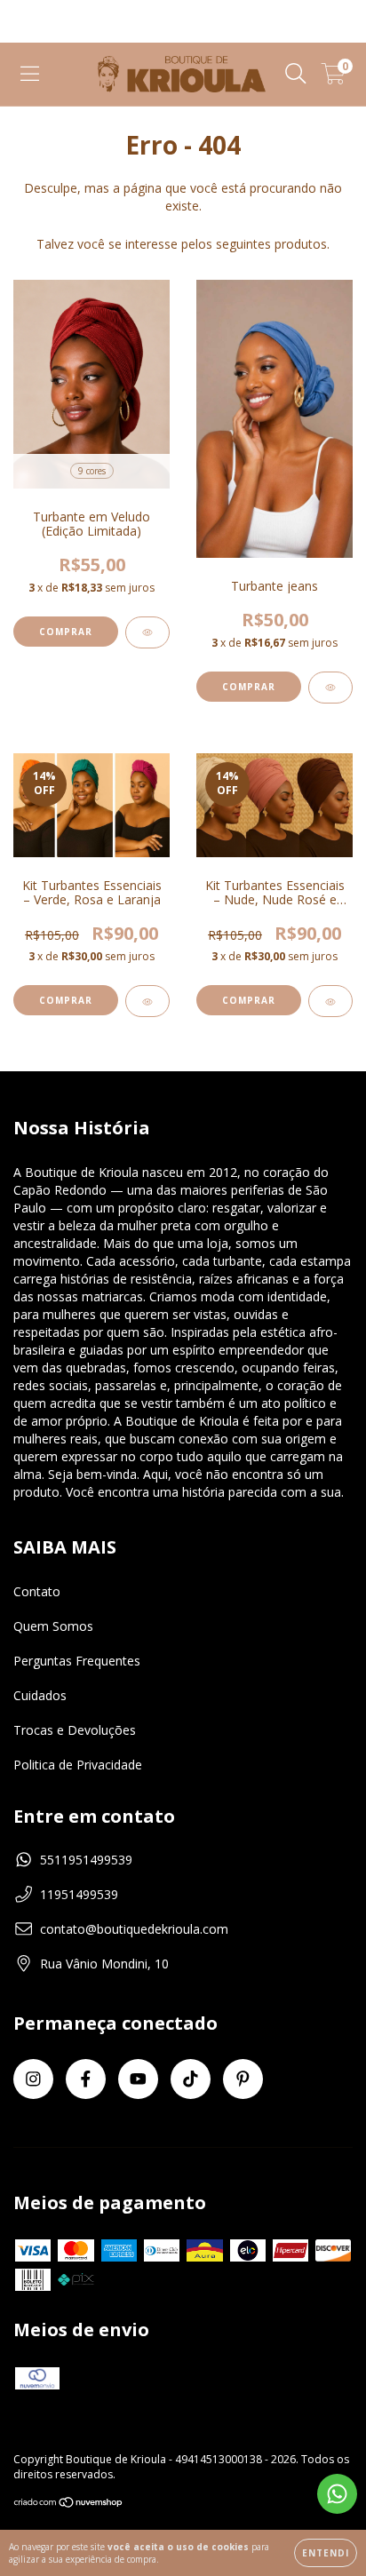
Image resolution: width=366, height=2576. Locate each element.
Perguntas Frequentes (77, 1661)
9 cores (92, 471)
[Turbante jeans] (330, 688)
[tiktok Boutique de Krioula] (191, 2079)
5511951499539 (86, 1860)
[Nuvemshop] (69, 2504)
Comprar (66, 632)
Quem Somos (53, 1626)
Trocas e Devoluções (75, 1730)
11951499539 (79, 1894)
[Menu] (30, 74)
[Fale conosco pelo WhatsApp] (337, 2494)
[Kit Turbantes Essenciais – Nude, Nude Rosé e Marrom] (330, 1001)
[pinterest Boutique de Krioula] (243, 2079)
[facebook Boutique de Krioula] (86, 2079)
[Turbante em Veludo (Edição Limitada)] (147, 632)
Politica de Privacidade (78, 1765)
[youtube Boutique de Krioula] (138, 2079)
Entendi (326, 2553)
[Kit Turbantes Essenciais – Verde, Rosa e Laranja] (147, 1001)
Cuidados (40, 1695)
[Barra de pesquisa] (296, 74)
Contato (37, 1591)
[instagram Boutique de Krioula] (33, 2079)
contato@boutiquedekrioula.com (134, 1929)
